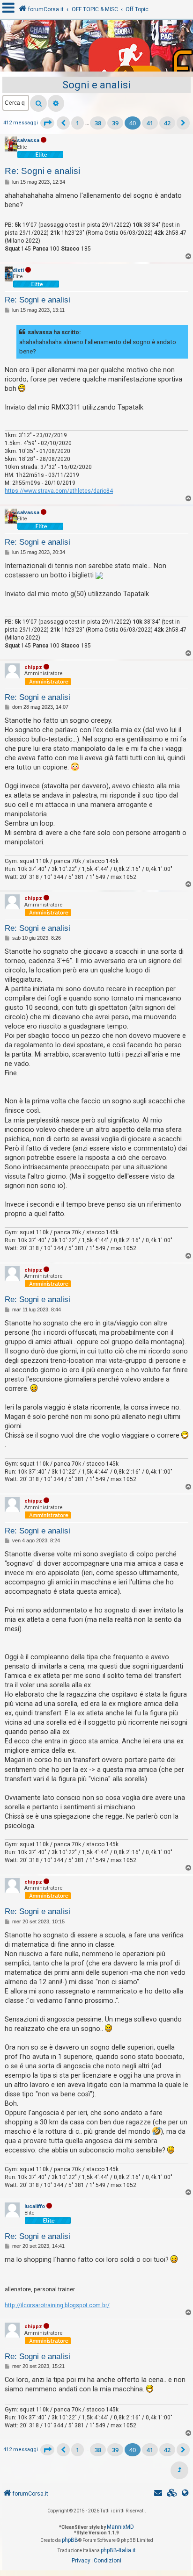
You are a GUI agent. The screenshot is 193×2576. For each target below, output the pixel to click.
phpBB (70, 2540)
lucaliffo (35, 2206)
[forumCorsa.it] (96, 48)
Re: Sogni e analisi (42, 171)
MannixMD (120, 2527)
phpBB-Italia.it (118, 2550)
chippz (33, 667)
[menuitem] (172, 2494)
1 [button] (78, 123)
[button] (47, 123)
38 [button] (98, 123)
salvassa (28, 140)
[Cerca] (38, 103)
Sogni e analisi (96, 85)
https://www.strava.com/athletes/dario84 (59, 491)
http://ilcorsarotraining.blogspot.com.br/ (57, 2305)
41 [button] (150, 123)
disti (18, 270)
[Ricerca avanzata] (56, 103)
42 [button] (167, 123)
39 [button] (115, 123)
